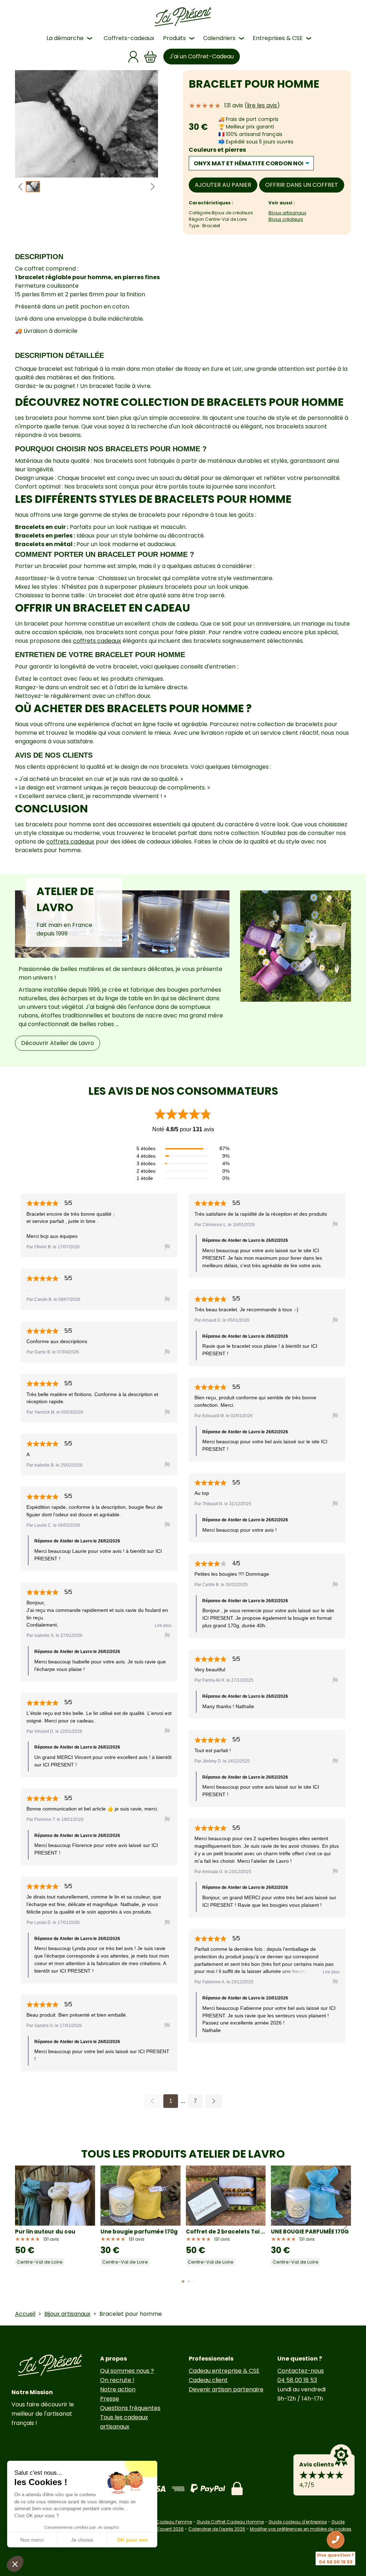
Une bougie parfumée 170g (139, 2232)
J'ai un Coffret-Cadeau (202, 56)
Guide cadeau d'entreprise (298, 2522)
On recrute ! (117, 2380)
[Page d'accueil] (183, 17)
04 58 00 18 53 (297, 2380)
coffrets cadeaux (97, 641)
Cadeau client (208, 2380)
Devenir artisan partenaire (226, 2389)
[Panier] (150, 57)
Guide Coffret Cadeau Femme (159, 2522)
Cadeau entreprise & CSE (224, 2371)
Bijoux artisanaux (287, 213)
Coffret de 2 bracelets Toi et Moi (226, 2232)
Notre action (118, 2389)
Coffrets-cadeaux (129, 38)
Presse (110, 2399)
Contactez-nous (301, 2371)
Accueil (25, 2314)
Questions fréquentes (130, 2408)
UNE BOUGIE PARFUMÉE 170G (310, 2232)
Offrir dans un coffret (302, 185)
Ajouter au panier (223, 185)
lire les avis (262, 105)
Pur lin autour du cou (45, 2232)
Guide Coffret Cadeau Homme (230, 2522)
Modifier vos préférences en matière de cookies (301, 2529)
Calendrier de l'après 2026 (217, 2529)
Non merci (32, 2540)
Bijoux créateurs (286, 219)
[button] (153, 187)
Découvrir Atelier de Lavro (58, 1043)
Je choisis (82, 2540)
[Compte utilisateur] (133, 57)
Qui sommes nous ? (127, 2371)
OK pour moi (132, 2540)
